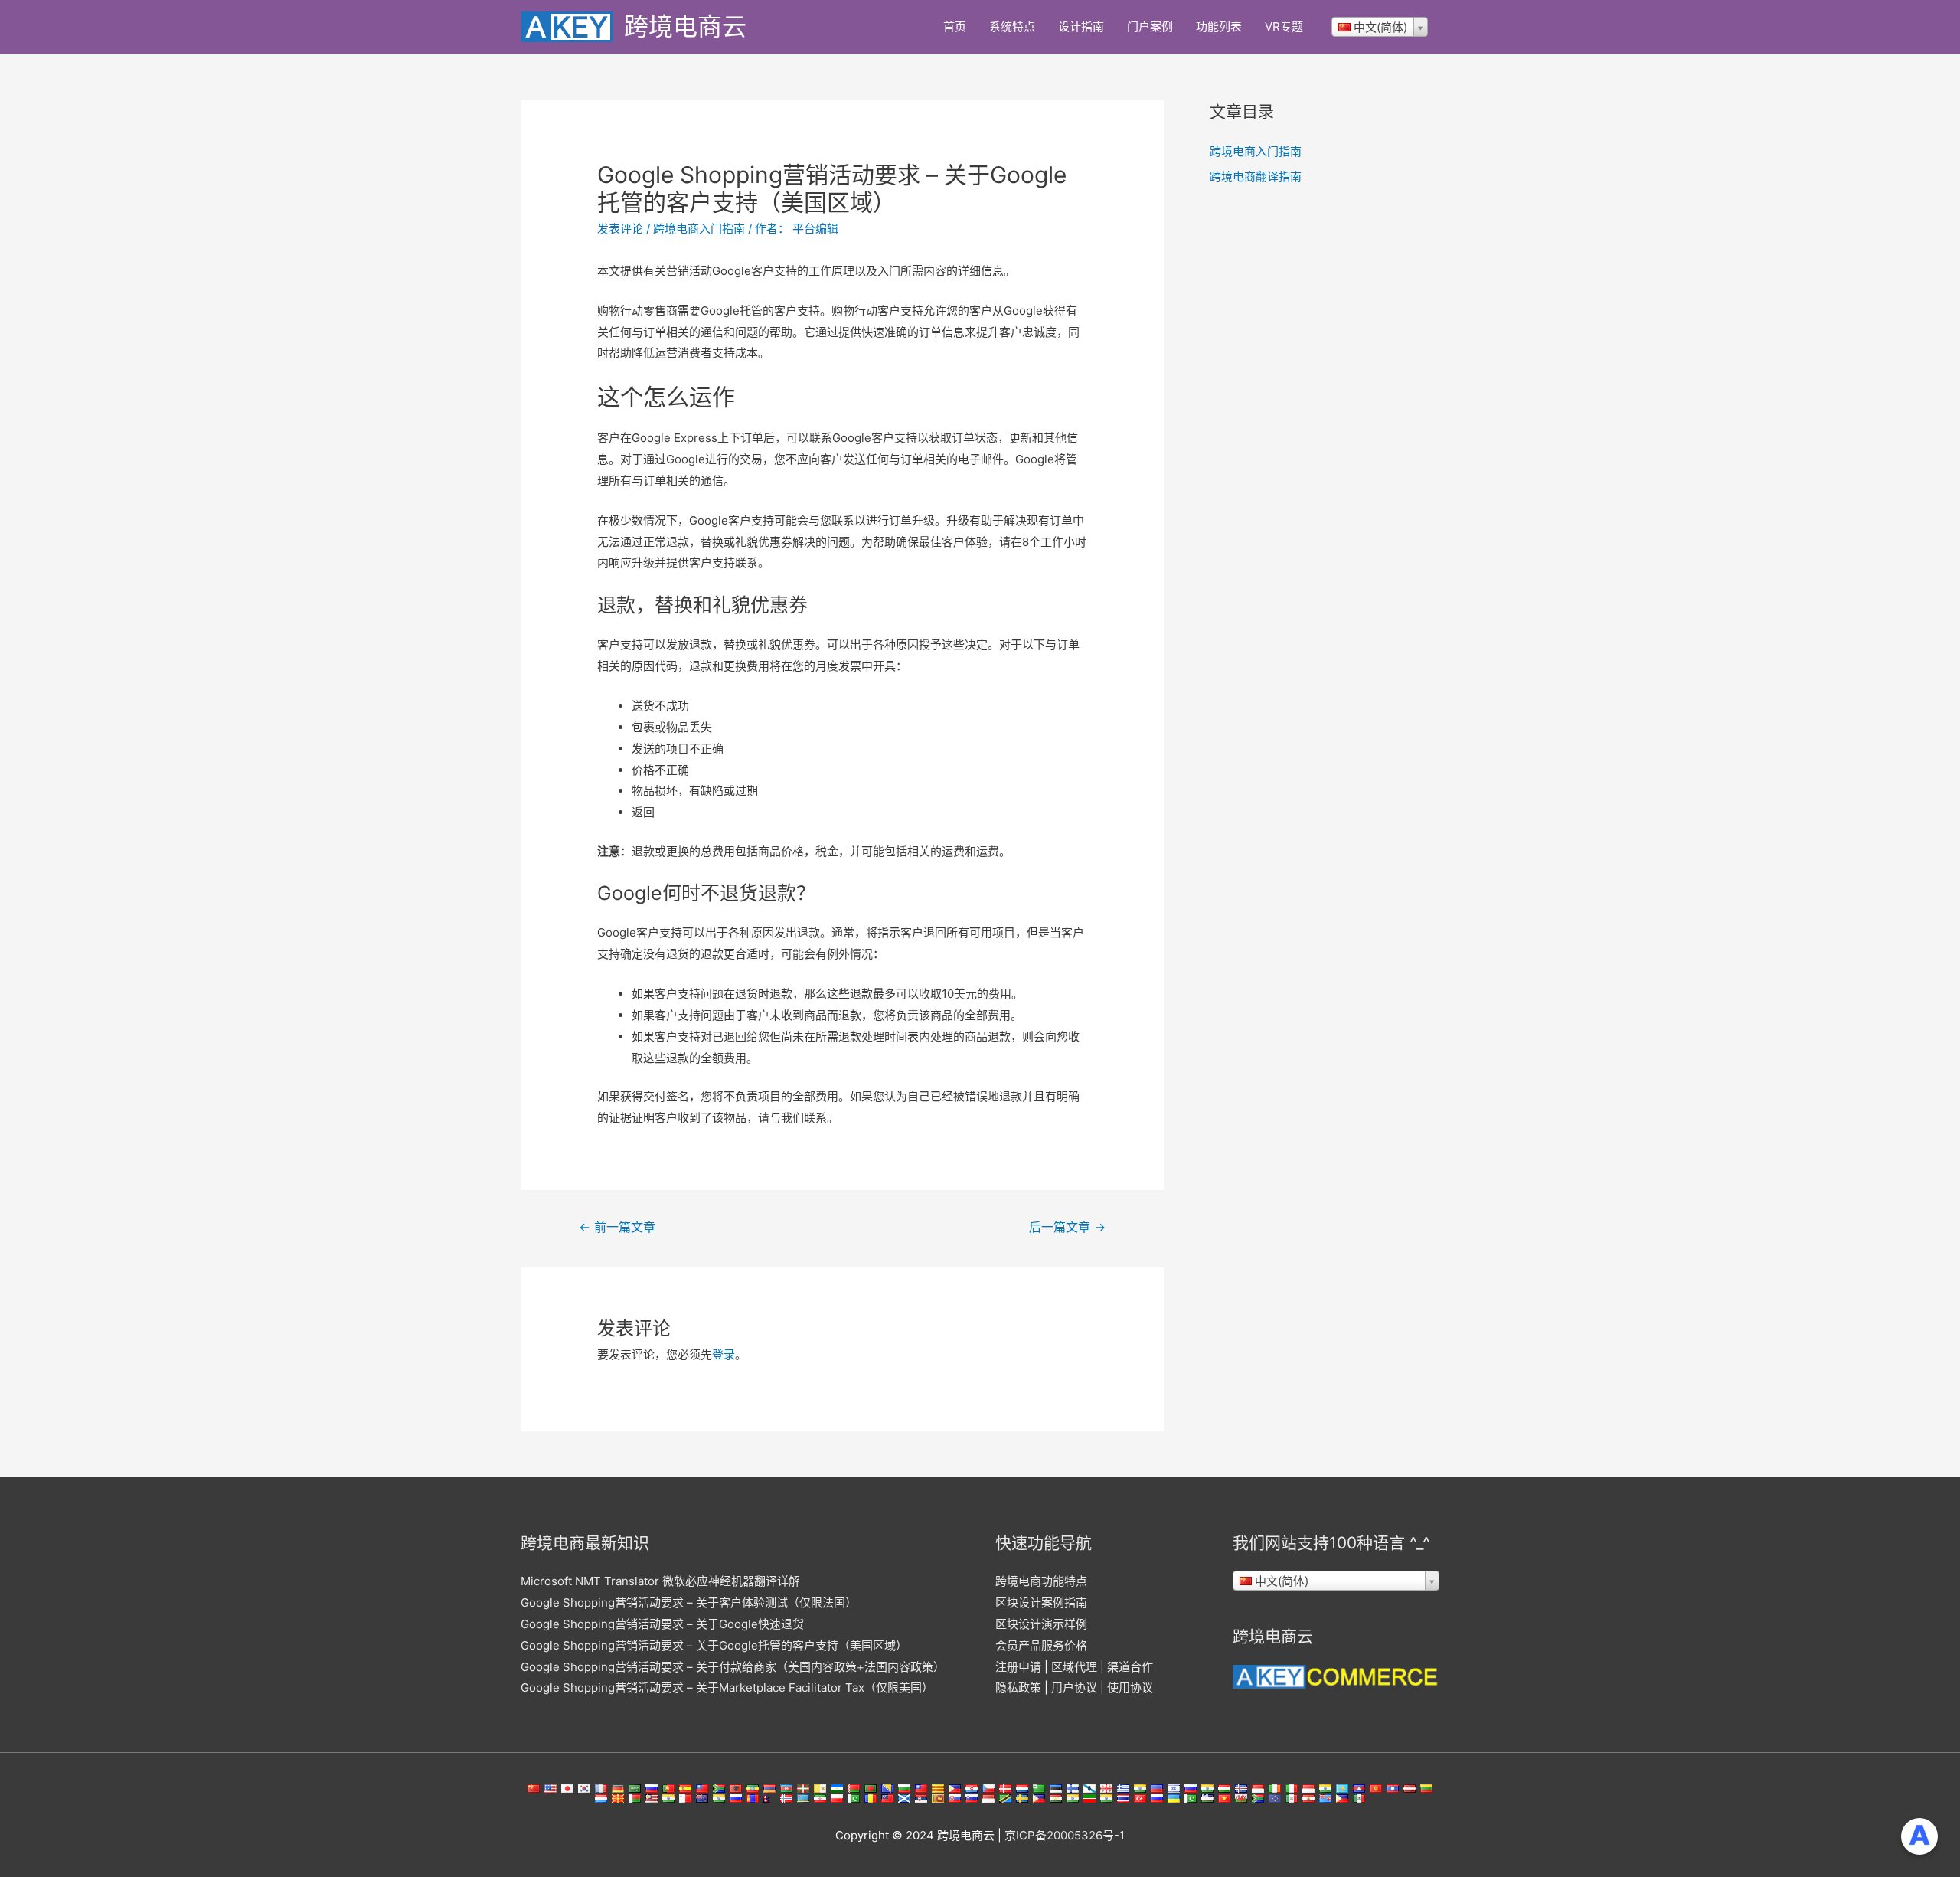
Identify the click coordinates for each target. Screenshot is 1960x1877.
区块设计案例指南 (1041, 1602)
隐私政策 (1018, 1687)
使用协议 (1130, 1687)
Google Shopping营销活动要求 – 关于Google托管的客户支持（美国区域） (714, 1645)
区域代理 (1074, 1667)
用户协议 (1074, 1687)
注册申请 (1018, 1667)
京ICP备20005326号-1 (1065, 1835)
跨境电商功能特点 (1041, 1581)
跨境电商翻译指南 (1256, 177)
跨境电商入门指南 (699, 229)
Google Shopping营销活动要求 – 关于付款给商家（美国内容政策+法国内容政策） (733, 1667)
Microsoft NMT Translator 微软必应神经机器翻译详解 (660, 1581)
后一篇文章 (1067, 1227)
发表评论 (620, 229)
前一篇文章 (617, 1227)
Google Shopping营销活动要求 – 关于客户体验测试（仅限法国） (689, 1602)
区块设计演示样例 (1041, 1624)
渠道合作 (1130, 1667)
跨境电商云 (685, 26)
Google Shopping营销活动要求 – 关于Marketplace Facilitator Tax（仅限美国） (727, 1687)
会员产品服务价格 (1041, 1645)
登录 (724, 1354)
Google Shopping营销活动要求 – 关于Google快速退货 (662, 1624)
